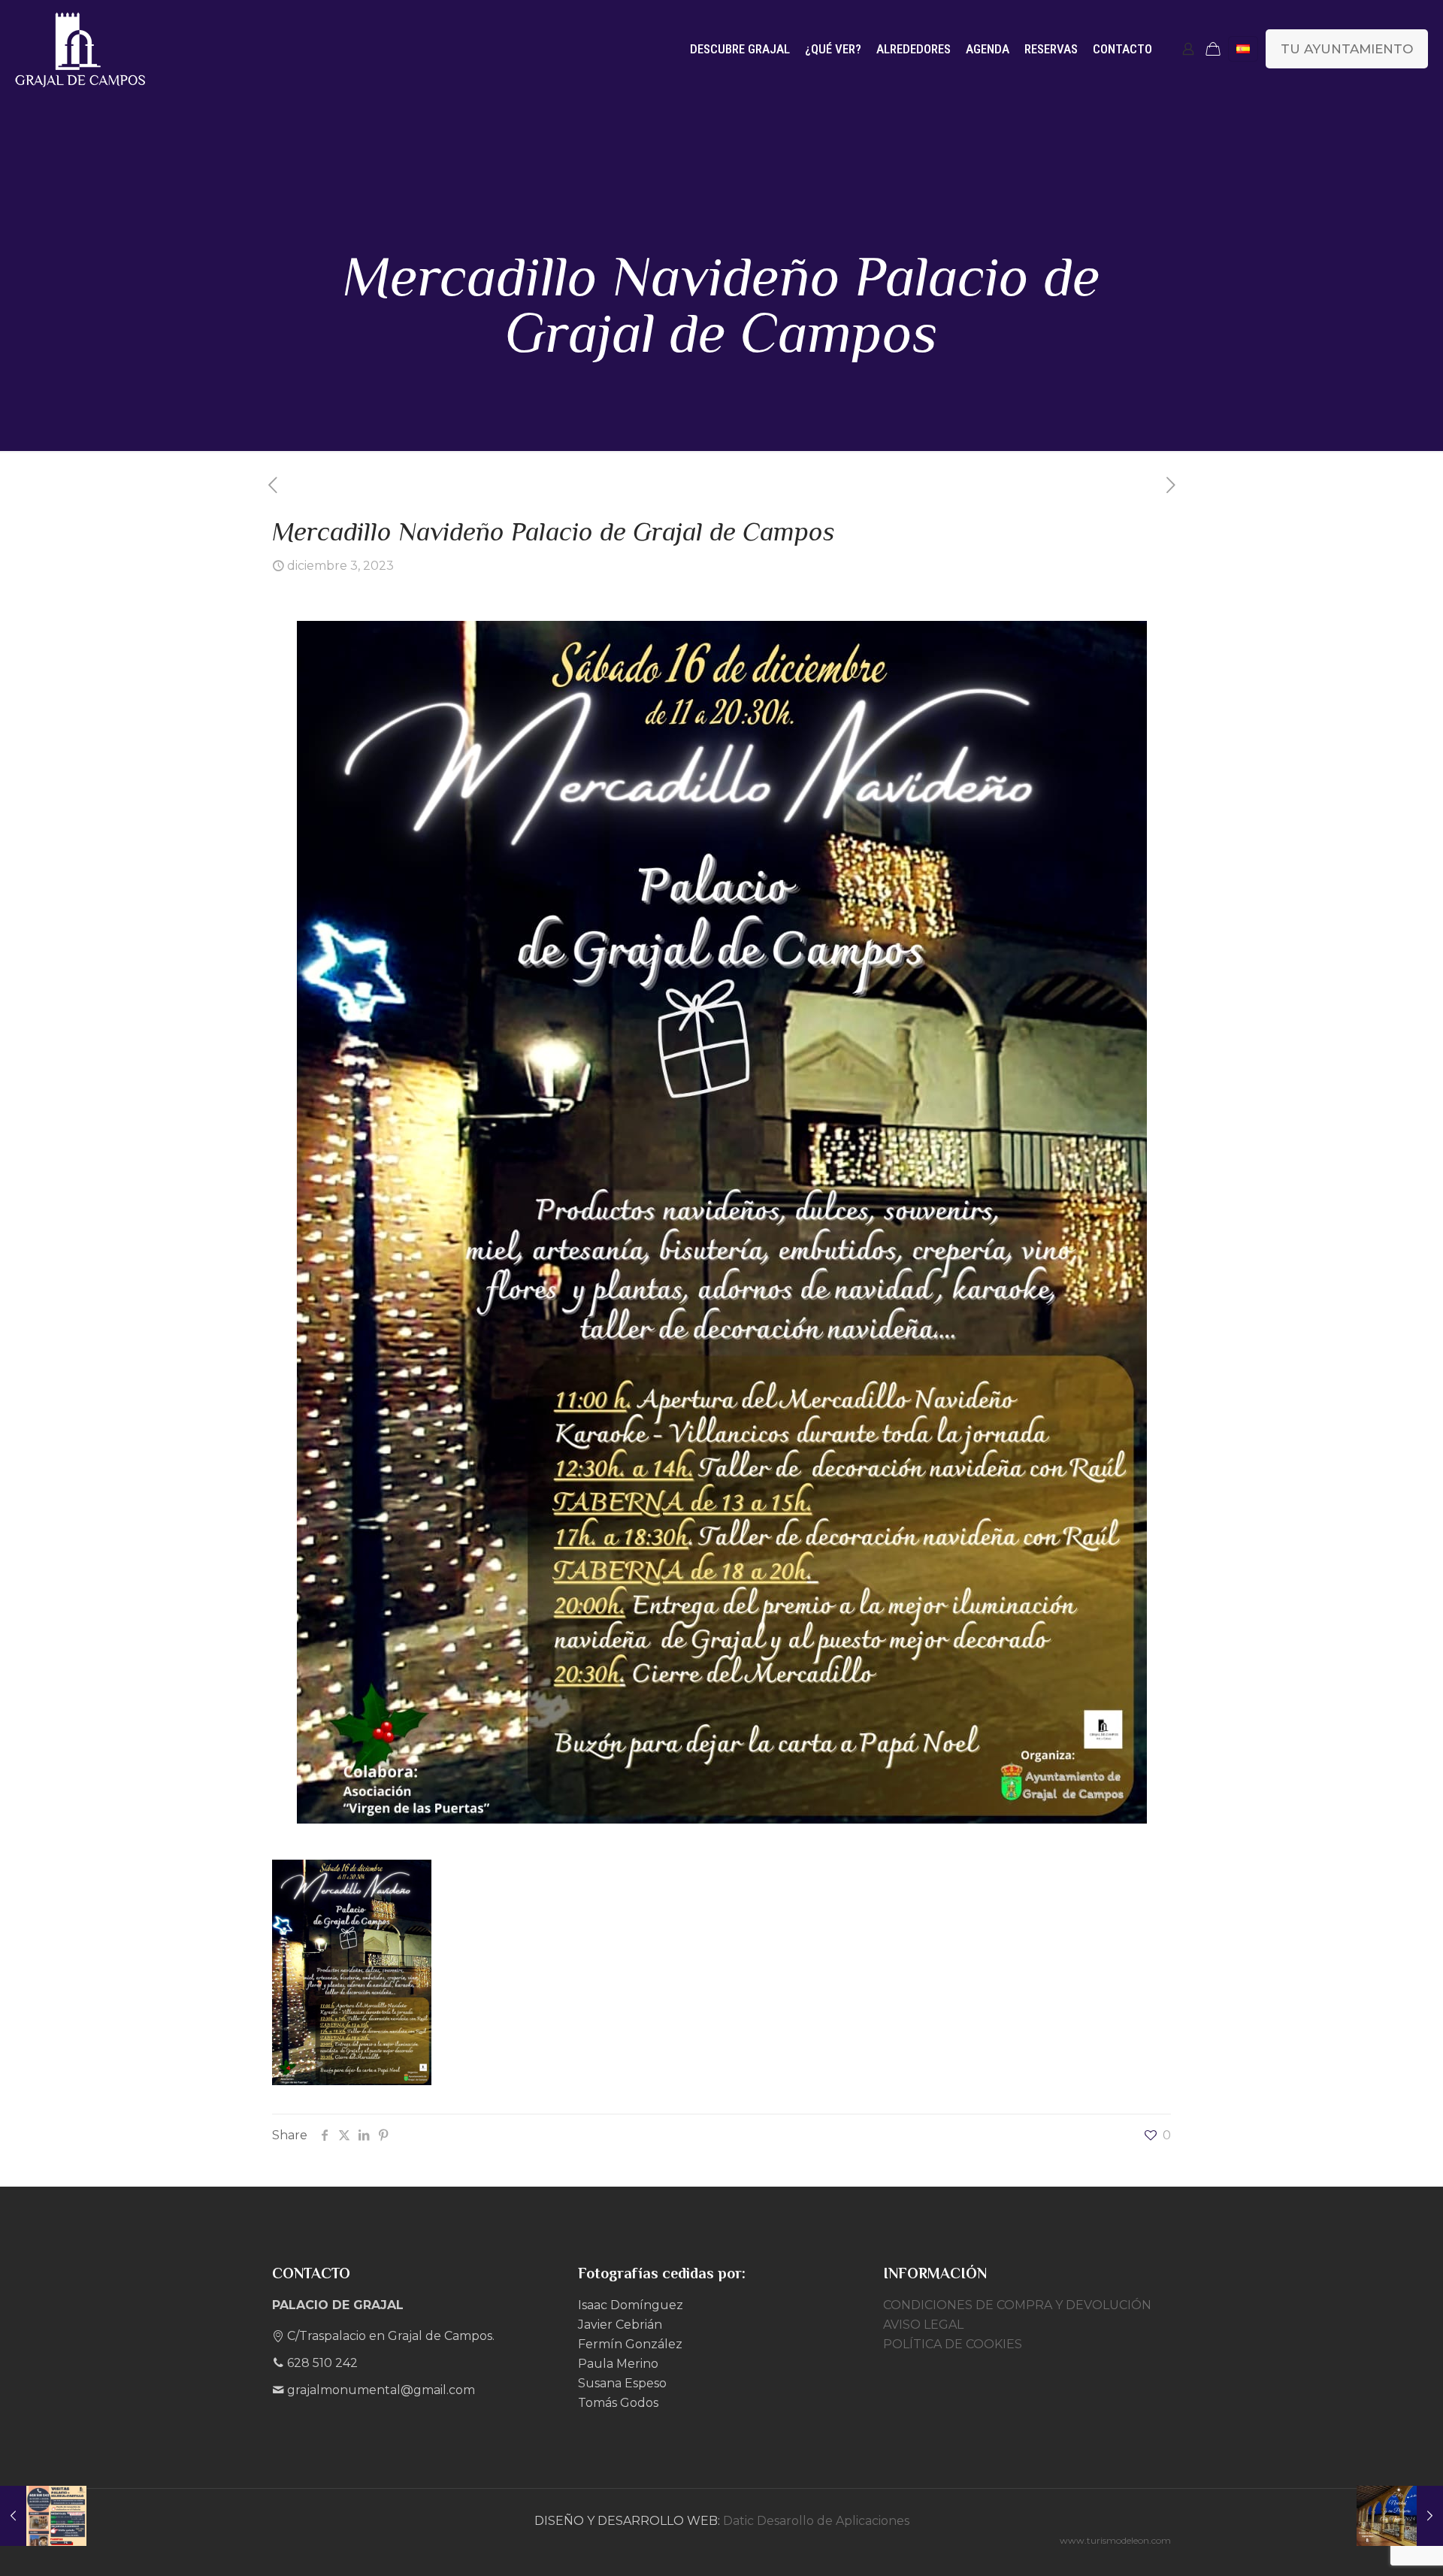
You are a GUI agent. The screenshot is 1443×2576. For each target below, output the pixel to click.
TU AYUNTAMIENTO (1347, 49)
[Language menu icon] (1243, 49)
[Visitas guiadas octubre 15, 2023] (43, 2516)
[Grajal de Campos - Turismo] (80, 49)
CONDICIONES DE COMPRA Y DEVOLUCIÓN (1017, 2305)
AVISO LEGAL (923, 2325)
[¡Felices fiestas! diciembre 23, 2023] (1400, 2516)
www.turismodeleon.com (1115, 2540)
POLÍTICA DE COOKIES (953, 2344)
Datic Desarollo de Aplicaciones (816, 2521)
